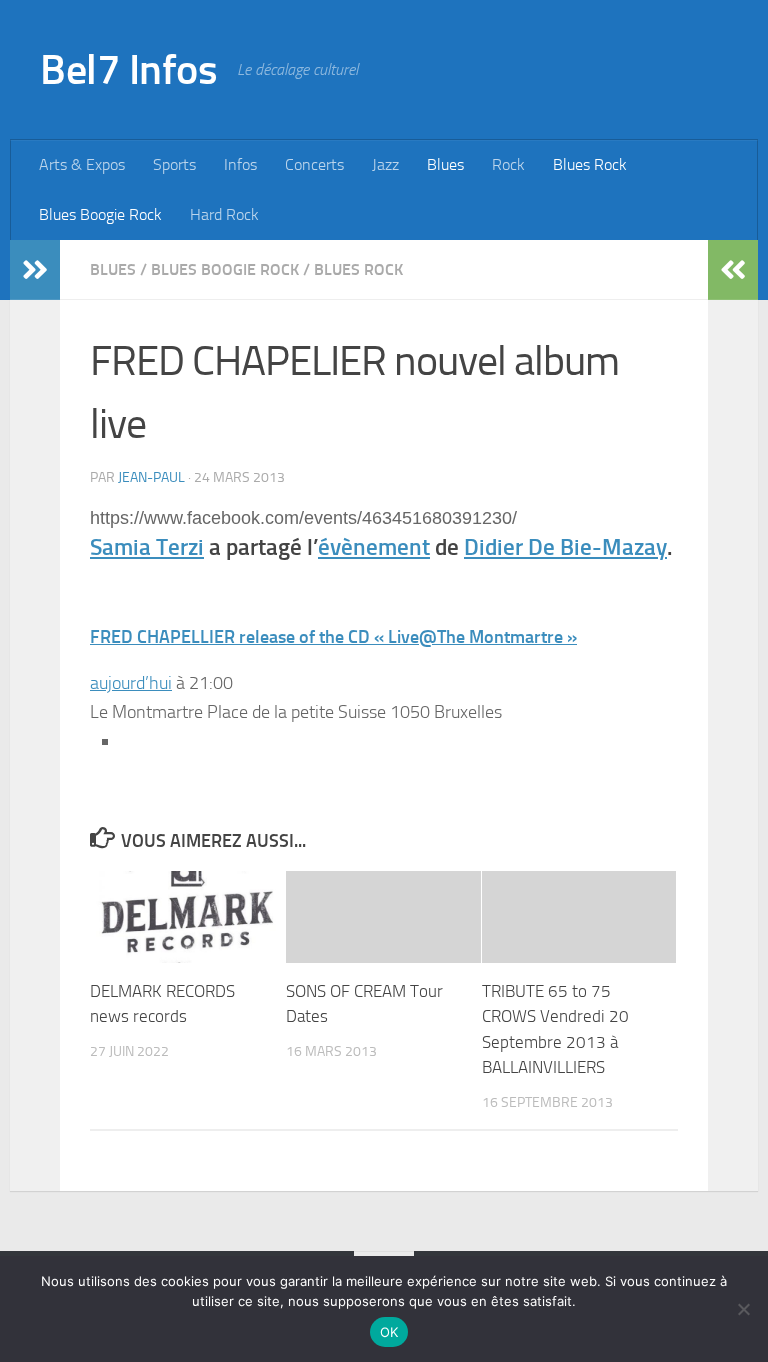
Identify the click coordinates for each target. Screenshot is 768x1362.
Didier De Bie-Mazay (565, 547)
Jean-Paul (151, 477)
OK (389, 1332)
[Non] (743, 1309)
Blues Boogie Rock (100, 214)
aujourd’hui (131, 683)
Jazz (385, 164)
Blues (445, 164)
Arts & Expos (82, 164)
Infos (240, 164)
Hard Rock (224, 214)
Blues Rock (590, 164)
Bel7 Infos (128, 70)
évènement (374, 547)
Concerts (314, 164)
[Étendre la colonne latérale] (35, 270)
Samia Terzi (147, 547)
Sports (174, 164)
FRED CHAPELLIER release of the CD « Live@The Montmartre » (333, 637)
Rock (508, 164)
